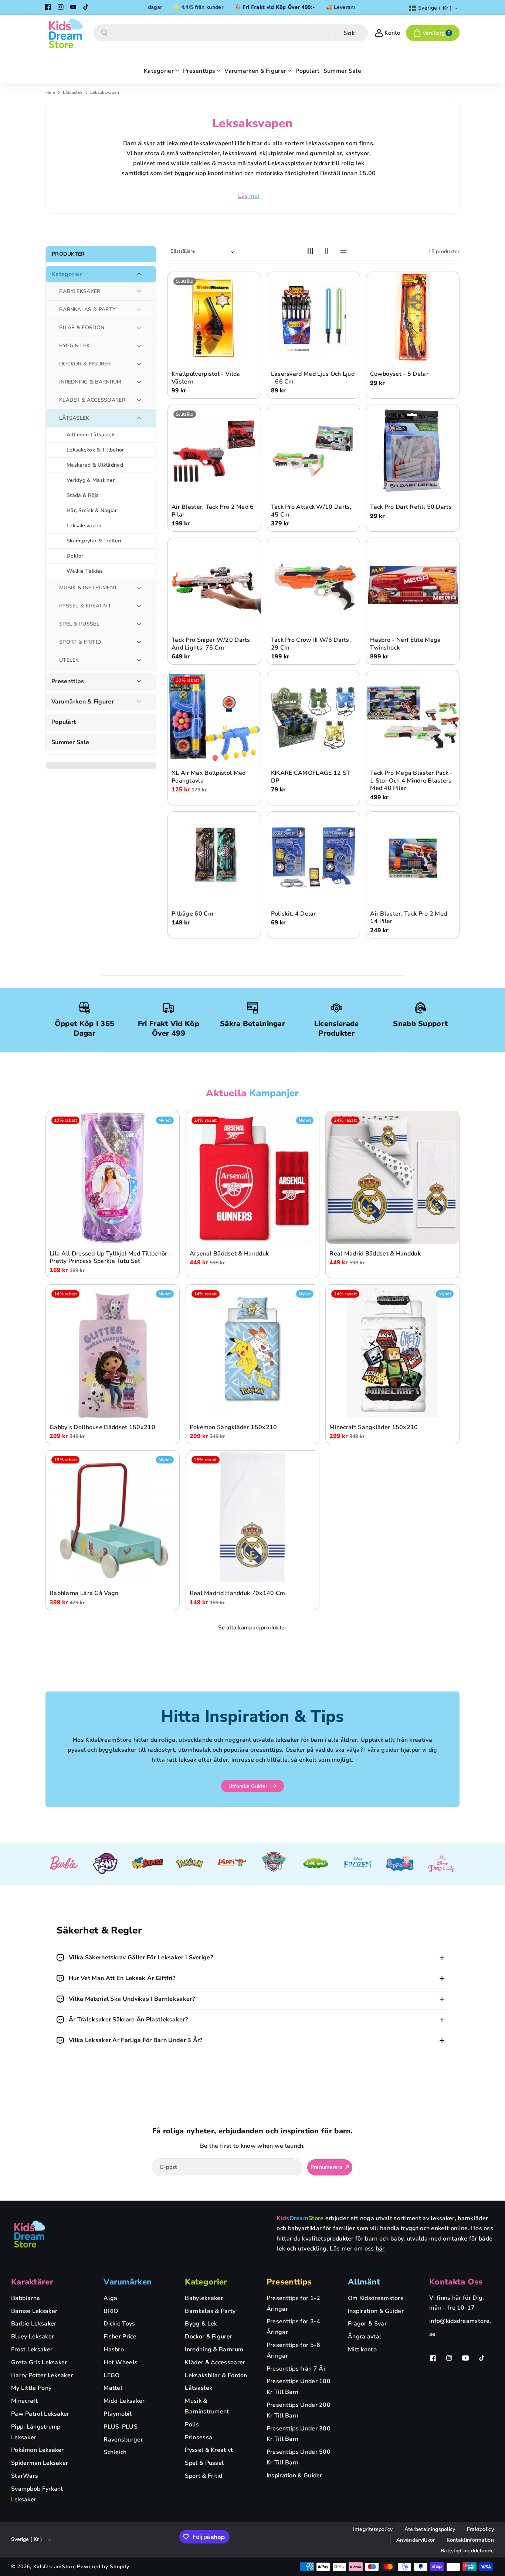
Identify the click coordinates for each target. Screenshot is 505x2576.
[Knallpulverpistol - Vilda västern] (214, 318)
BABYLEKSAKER (80, 291)
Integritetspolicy (373, 2529)
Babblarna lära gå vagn (84, 1593)
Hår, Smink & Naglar (92, 510)
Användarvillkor (416, 2540)
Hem (50, 92)
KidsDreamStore (55, 2567)
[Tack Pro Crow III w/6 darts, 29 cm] (314, 584)
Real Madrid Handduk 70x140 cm (238, 1593)
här (380, 2249)
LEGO (111, 2375)
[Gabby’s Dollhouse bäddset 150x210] (113, 1351)
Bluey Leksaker (33, 2337)
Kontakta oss (456, 2282)
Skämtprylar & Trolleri (94, 541)
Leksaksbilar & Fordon (216, 2375)
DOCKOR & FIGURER (85, 364)
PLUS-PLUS (121, 2427)
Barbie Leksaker (34, 2324)
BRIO (111, 2311)
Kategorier (67, 274)
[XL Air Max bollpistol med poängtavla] (214, 717)
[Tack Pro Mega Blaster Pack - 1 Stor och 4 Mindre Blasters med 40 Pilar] (413, 717)
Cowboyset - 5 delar (399, 374)
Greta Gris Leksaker (39, 2362)
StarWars (25, 2476)
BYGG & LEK (74, 346)
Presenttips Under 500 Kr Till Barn (299, 2457)
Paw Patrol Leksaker (40, 2414)
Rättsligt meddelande (467, 2551)
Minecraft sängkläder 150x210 (374, 1427)
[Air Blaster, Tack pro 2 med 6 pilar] (214, 451)
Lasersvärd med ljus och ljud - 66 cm (313, 378)
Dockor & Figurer (209, 2337)
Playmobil (118, 2414)
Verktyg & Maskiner (91, 480)
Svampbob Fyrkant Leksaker (37, 2494)
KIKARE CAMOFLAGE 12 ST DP (311, 777)
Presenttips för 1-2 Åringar (294, 2304)
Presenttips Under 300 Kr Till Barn (299, 2434)
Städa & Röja (83, 495)
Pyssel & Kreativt (209, 2450)
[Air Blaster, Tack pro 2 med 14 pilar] (413, 858)
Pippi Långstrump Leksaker (36, 2432)
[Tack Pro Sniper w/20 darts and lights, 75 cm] (214, 584)
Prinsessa (199, 2437)
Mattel (113, 2388)
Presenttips (68, 682)
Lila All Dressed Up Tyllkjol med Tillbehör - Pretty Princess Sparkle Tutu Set (111, 1257)
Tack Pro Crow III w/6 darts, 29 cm (311, 644)
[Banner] (64, 1864)
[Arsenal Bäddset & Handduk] (253, 1178)
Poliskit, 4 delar (294, 914)
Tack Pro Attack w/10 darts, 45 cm (311, 511)
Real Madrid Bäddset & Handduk (375, 1253)
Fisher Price (120, 2337)
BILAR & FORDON (82, 328)
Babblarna (26, 2298)
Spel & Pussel (204, 2463)
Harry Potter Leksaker (42, 2375)
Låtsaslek (73, 92)
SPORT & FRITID (80, 642)
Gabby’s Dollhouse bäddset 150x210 (102, 1427)
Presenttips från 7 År (296, 2369)
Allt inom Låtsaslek (91, 435)
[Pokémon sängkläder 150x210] (253, 1351)
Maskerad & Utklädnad (95, 465)
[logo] (30, 2234)
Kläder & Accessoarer (215, 2362)
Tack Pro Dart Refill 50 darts (411, 507)
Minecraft (25, 2401)
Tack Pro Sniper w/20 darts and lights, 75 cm (211, 644)
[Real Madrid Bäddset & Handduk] (392, 1178)
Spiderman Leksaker (40, 2463)
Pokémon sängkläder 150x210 (233, 1427)
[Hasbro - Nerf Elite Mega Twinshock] (413, 584)
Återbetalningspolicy (430, 2529)
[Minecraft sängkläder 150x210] (392, 1351)
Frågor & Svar (367, 2324)
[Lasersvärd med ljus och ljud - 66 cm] (314, 318)
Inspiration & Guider (294, 2476)
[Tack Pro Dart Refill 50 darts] (413, 451)
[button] (433, 33)
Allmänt (364, 2282)
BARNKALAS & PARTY (87, 309)
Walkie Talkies (85, 571)
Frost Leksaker (32, 2350)
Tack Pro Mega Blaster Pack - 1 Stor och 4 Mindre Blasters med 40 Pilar (411, 781)
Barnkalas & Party (210, 2311)
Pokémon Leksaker (38, 2450)
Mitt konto (362, 2350)
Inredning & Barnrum (214, 2350)
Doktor (75, 556)
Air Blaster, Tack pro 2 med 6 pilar (213, 511)
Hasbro (114, 2350)
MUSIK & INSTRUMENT (88, 588)
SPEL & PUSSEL (79, 624)
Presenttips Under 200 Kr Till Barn (299, 2410)
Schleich (115, 2452)
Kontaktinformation (470, 2540)
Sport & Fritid (204, 2476)
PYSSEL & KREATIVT (85, 606)
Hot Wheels (121, 2362)
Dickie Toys (119, 2324)
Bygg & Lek (201, 2324)
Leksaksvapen (84, 526)
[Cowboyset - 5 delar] (413, 318)
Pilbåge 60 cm (192, 914)
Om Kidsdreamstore (376, 2298)
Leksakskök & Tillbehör (95, 450)
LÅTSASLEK (74, 418)
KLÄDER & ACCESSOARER (92, 400)
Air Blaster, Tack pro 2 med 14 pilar (409, 917)
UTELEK (69, 660)
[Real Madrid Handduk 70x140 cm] (253, 1517)
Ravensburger (123, 2440)
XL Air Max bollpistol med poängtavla (209, 777)
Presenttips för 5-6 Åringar (294, 2350)
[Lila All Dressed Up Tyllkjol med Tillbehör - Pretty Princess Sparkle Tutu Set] (113, 1178)
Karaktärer (32, 2282)
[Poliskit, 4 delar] (314, 858)
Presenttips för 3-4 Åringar (294, 2327)
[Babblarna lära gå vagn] (113, 1517)
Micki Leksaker (124, 2401)
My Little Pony (31, 2388)
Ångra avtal (365, 2337)
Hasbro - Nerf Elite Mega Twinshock (405, 644)
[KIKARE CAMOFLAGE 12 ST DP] (314, 717)
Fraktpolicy (480, 2529)
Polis (192, 2425)
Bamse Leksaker (34, 2311)
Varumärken (128, 2282)
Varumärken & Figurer (83, 702)
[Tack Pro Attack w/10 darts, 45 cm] (314, 451)
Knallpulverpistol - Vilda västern (206, 378)
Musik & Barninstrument (207, 2406)
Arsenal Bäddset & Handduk (229, 1253)
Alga (110, 2298)
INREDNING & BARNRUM (90, 382)
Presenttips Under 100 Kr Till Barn (299, 2387)
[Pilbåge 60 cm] (214, 858)
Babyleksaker (204, 2298)
